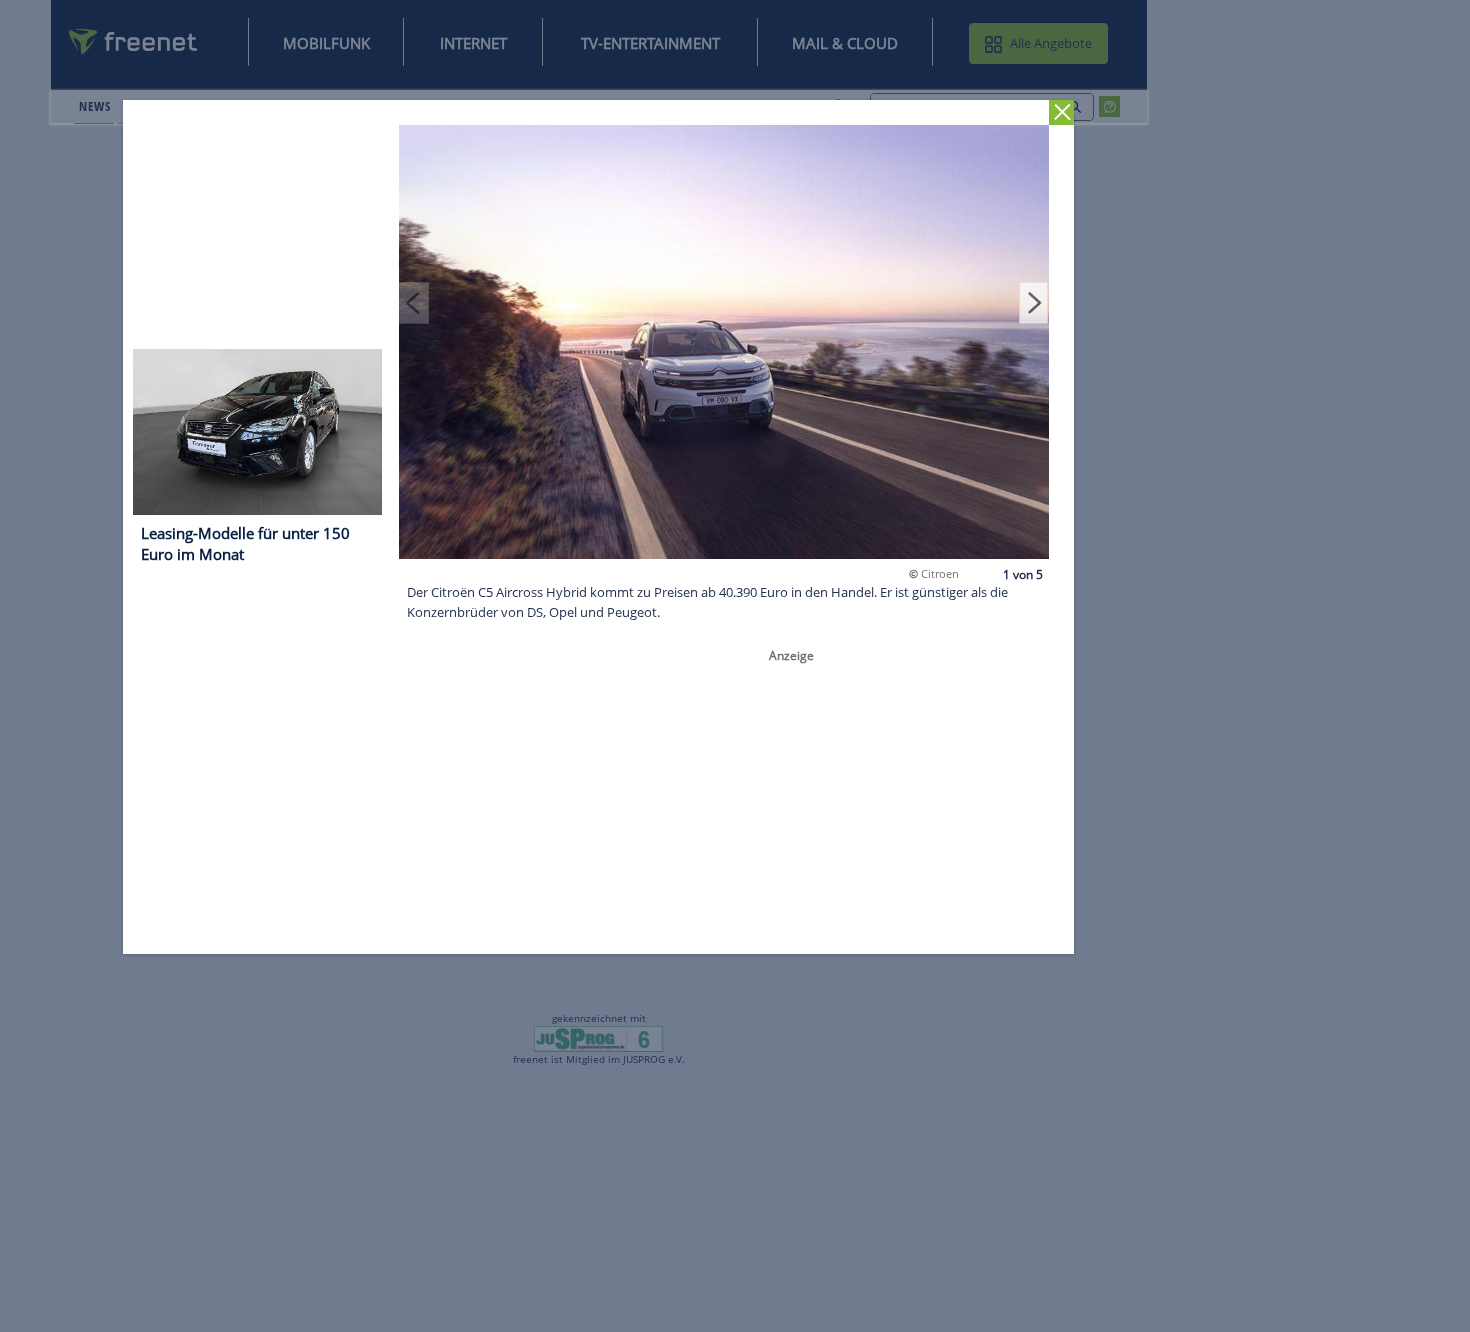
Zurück (1062, 112)
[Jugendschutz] (598, 1038)
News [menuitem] (94, 106)
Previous (415, 302)
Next (1034, 302)
